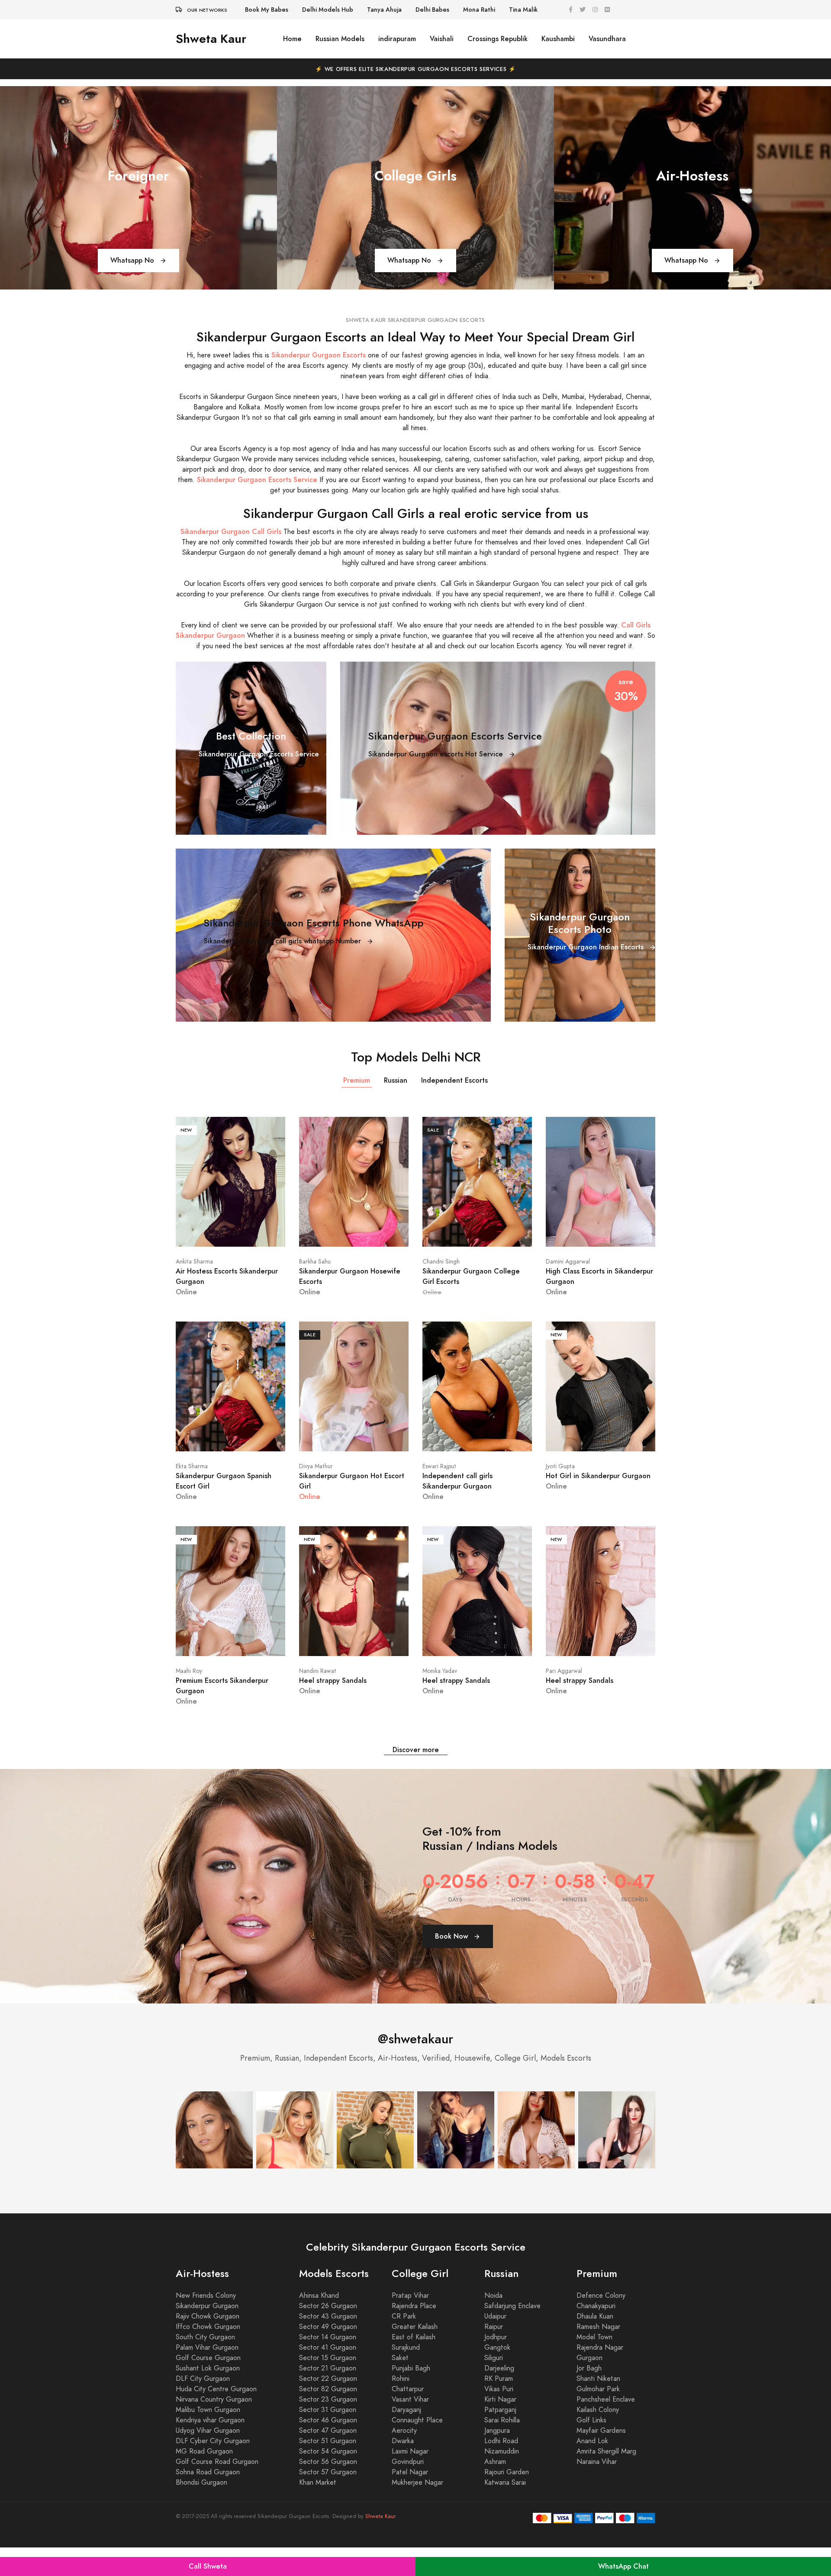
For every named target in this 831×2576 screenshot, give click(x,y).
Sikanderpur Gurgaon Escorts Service (260, 754)
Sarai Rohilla (502, 2449)
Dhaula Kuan (595, 2345)
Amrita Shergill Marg (606, 2480)
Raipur (494, 2355)
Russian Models (340, 39)
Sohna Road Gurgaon (208, 2501)
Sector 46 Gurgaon (328, 2449)
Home (292, 39)
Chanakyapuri (596, 2335)
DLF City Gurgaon (203, 2407)
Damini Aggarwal (568, 1262)
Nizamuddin (502, 2480)
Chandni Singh (441, 1262)
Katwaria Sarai (505, 2511)
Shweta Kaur (211, 39)
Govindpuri (408, 2490)
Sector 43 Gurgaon (328, 2345)
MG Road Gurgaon (204, 2480)
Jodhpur (496, 2366)
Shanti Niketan (598, 2407)
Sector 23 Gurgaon (328, 2428)
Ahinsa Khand (319, 2324)
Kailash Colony (598, 2438)
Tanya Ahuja (384, 10)
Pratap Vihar (410, 2324)
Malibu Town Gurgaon (208, 2438)
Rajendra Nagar (600, 2376)
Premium (357, 1080)
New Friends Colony (206, 2324)
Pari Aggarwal (564, 1671)
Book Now (453, 1965)
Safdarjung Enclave (512, 2335)
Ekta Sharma (192, 1466)
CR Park (404, 2345)
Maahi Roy (189, 1671)
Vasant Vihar (410, 2428)
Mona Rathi (479, 10)
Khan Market (318, 2511)
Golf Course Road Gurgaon (217, 2490)
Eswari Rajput (439, 1466)
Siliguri (494, 2386)
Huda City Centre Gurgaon (216, 2418)
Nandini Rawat (318, 1671)
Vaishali (442, 39)
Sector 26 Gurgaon (328, 2335)
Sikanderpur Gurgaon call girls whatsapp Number (283, 941)
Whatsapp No (133, 260)
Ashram (495, 2490)
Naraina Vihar (597, 2490)
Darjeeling (499, 2397)
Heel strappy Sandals (333, 1680)
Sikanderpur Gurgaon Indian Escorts (587, 947)
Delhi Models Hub (328, 10)
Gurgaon (589, 2386)
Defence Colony (601, 2324)
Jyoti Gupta (560, 1466)
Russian (396, 1080)
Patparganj (500, 2438)
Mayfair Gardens (601, 2459)
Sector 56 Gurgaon (328, 2490)
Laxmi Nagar (410, 2480)
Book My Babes (267, 10)
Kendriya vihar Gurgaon (210, 2449)
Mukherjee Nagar (417, 2511)
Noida (493, 2324)
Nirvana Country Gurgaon (214, 2428)
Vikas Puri (499, 2418)
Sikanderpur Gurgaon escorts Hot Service (437, 754)
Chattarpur (408, 2418)
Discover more (416, 1750)
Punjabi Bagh (411, 2397)
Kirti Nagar (500, 2428)
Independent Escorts (454, 1080)
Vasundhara (607, 39)
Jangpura (497, 2459)
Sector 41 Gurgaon (328, 2376)
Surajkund (406, 2376)
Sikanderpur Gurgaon (207, 2335)
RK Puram (499, 2407)
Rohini (401, 2407)
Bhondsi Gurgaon (201, 2511)
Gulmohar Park (598, 2418)
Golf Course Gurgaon (208, 2386)
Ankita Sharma (194, 1262)
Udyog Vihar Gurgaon (208, 2459)
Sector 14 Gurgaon (328, 2366)
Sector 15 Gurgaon (328, 2386)
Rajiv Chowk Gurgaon (208, 2345)
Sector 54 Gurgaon (328, 2480)
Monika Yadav (440, 1671)
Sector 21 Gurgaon (328, 2397)
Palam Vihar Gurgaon (207, 2376)
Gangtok (497, 2376)
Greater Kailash (415, 2355)
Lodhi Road (501, 2470)
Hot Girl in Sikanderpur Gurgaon (598, 1476)
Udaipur (495, 2345)
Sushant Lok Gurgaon (208, 2397)
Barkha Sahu (315, 1262)
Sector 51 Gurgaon (328, 2470)
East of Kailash (414, 2366)
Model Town (594, 2366)
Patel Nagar (410, 2501)
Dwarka (403, 2470)
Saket (400, 2386)
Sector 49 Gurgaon (328, 2355)
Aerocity (404, 2459)
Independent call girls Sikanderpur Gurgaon (457, 1481)
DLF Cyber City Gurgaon (213, 2470)
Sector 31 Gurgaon (328, 2438)
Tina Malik (523, 10)
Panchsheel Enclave (606, 2428)
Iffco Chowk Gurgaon (208, 2355)
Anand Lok (592, 2470)
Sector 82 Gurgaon (328, 2418)
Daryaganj (406, 2438)
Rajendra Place (414, 2335)
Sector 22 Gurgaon (328, 2407)
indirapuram (397, 39)
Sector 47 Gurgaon (328, 2459)
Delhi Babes (432, 10)
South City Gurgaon (205, 2366)
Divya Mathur (316, 1466)
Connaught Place (417, 2449)
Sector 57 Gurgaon (328, 2501)
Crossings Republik (498, 39)
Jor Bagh (589, 2397)
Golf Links (591, 2449)
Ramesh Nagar (598, 2355)
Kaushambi (558, 39)
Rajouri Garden (507, 2501)
